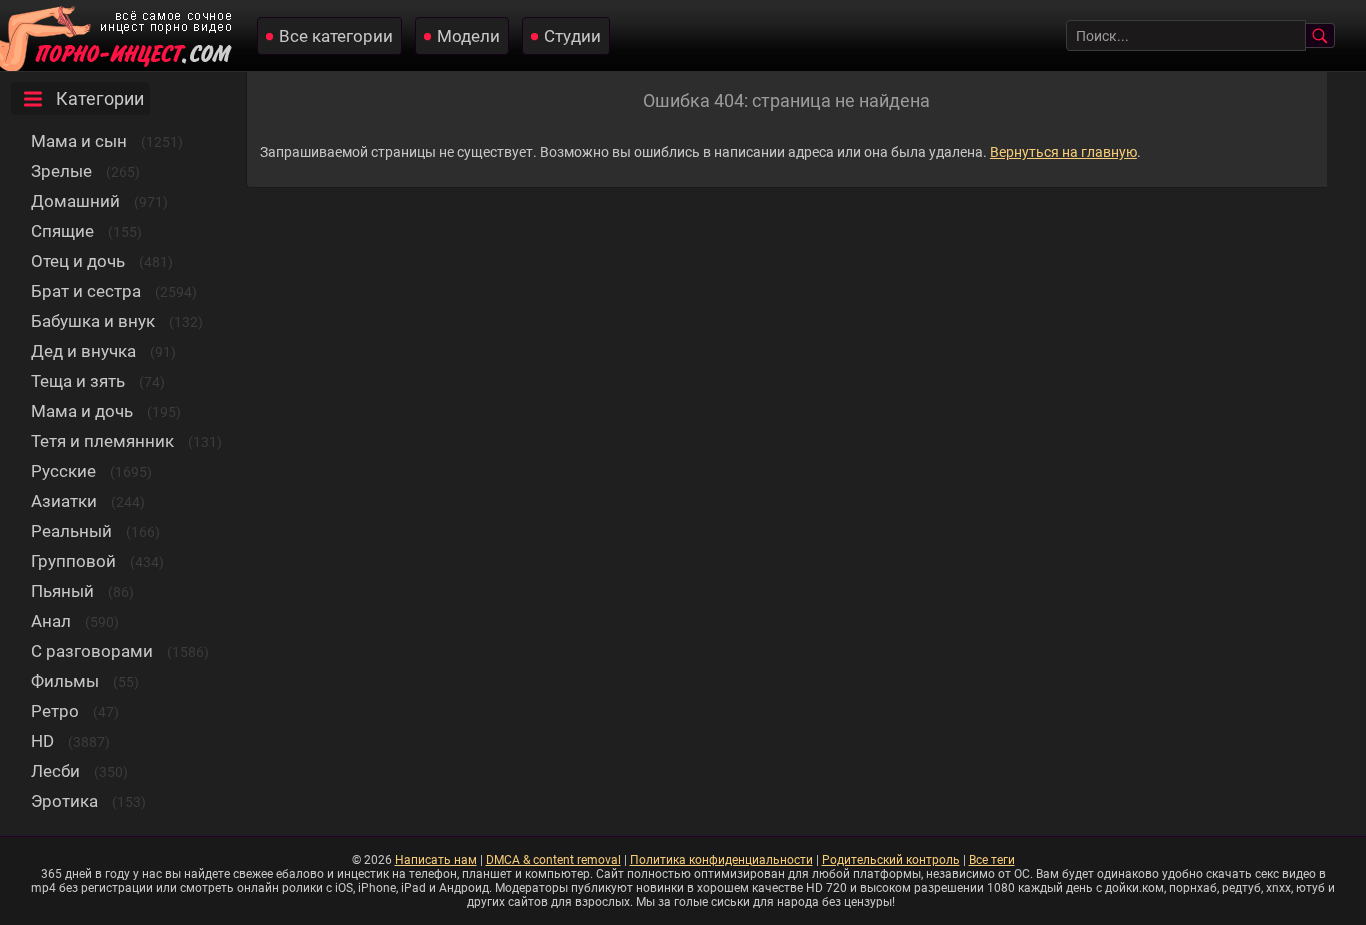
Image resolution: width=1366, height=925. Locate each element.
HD (42, 741)
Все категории (336, 36)
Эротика (64, 801)
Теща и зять (78, 381)
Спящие (62, 231)
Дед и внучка (83, 351)
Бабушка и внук (93, 321)
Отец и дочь (78, 261)
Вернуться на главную (1063, 152)
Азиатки (64, 501)
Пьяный (62, 591)
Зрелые (61, 171)
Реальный (71, 531)
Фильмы (65, 681)
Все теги (992, 860)
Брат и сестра (86, 291)
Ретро (55, 711)
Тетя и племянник (102, 441)
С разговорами (92, 651)
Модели (468, 36)
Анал (51, 621)
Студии (572, 36)
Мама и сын (79, 141)
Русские (63, 471)
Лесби (55, 771)
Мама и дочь (82, 411)
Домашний (75, 201)
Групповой (73, 561)
